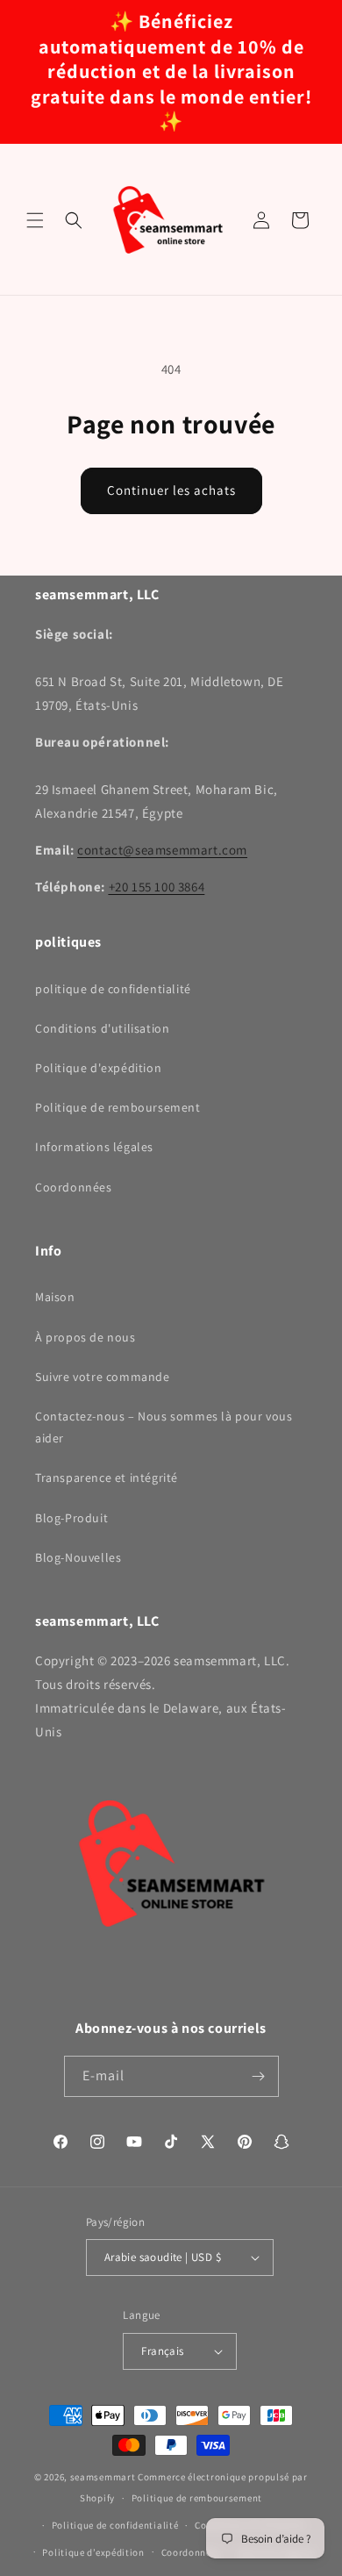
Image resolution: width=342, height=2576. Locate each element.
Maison (55, 1297)
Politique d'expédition (98, 1068)
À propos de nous (85, 1337)
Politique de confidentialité (115, 2525)
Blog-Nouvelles (78, 1557)
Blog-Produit (71, 1518)
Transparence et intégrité (107, 1478)
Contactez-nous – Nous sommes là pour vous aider (164, 1427)
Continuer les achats (171, 490)
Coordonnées (74, 1187)
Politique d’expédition (93, 2552)
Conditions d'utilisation (102, 1028)
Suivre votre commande (103, 1377)
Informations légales (94, 1147)
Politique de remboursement (118, 1107)
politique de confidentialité (113, 989)
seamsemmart (103, 2477)
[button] (35, 220)
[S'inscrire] (259, 2076)
